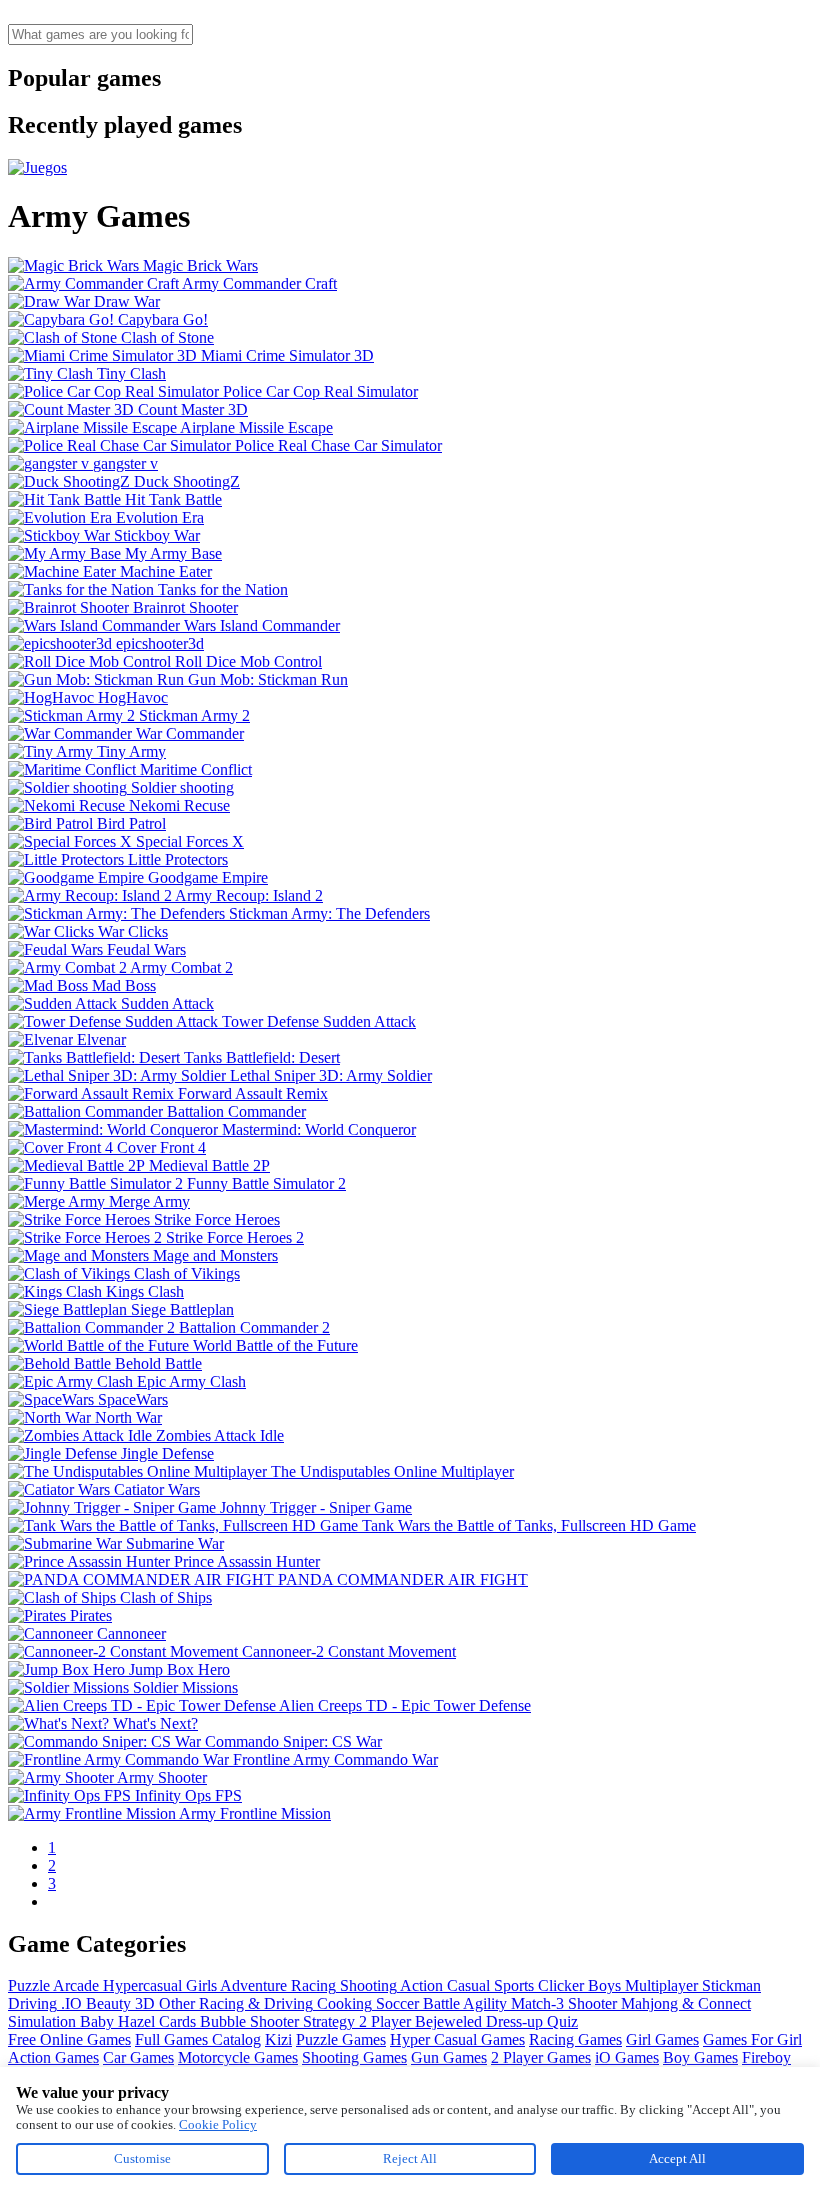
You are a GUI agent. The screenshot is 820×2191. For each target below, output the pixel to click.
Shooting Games (354, 2057)
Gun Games (449, 2057)
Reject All (410, 2158)
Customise (142, 2158)
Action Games (53, 2057)
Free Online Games (69, 2039)
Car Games (138, 2057)
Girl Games (662, 2039)
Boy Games (700, 2057)
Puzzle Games (341, 2039)
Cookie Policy (218, 2124)
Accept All (677, 2158)
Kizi (278, 2039)
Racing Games (575, 2039)
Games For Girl (752, 2039)
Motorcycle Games (238, 2057)
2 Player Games (541, 2057)
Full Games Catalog (198, 2039)
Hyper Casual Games (457, 2039)
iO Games (627, 2057)
